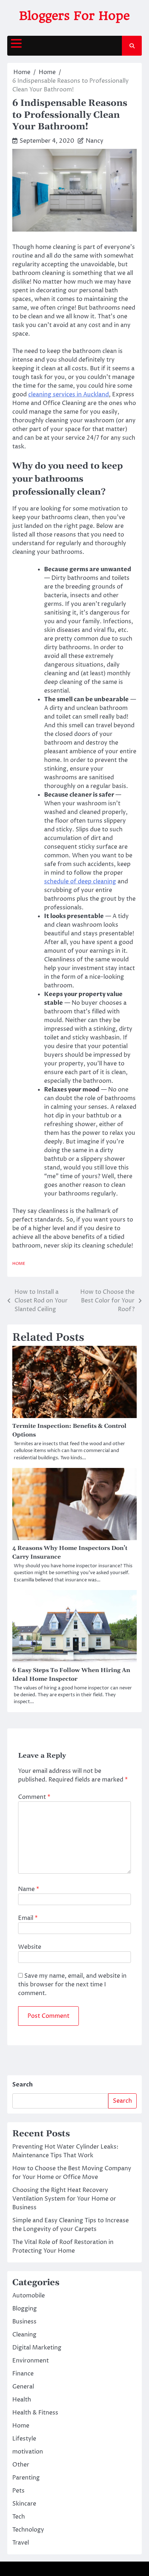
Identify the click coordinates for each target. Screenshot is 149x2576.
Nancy (95, 141)
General (23, 2387)
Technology (28, 2530)
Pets (18, 2491)
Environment (31, 2361)
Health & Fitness (35, 2413)
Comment (34, 1797)
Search (23, 2085)
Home (19, 1264)
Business (24, 2322)
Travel (21, 2543)
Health (22, 2400)
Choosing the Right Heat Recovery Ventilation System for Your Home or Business (64, 2199)
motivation (28, 2452)
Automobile (29, 2296)
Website (30, 1947)
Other (21, 2465)
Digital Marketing (37, 2348)
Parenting (26, 2478)
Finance (23, 2374)
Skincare (24, 2504)
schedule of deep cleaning (80, 882)
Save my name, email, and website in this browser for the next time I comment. (72, 1985)
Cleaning (24, 2335)
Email (28, 1918)
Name (29, 1889)
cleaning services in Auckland (69, 395)
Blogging (25, 2309)
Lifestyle (24, 2439)
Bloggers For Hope (74, 16)
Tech (19, 2517)
